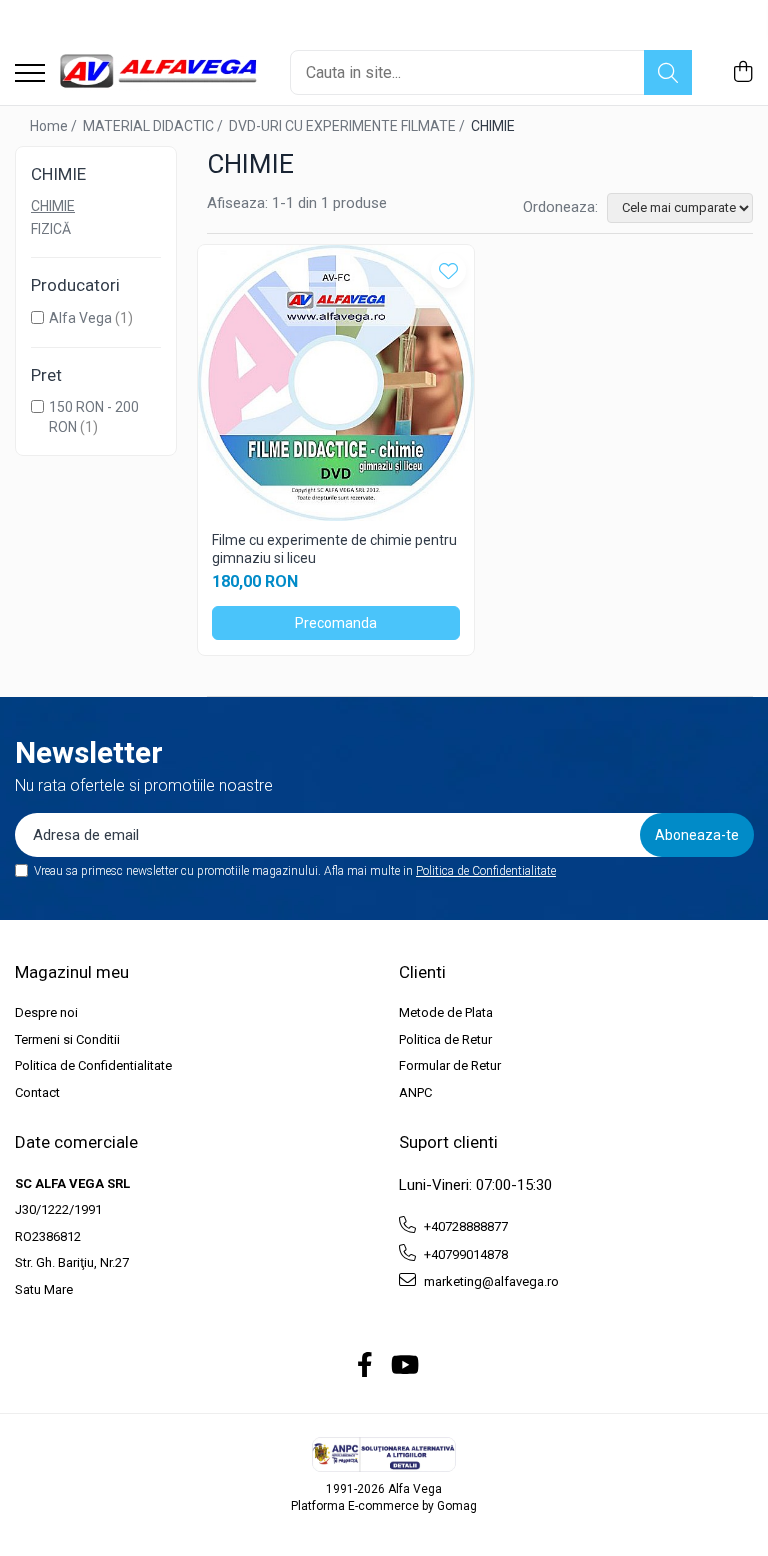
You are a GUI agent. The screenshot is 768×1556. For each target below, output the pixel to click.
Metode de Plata (446, 1012)
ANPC (415, 1092)
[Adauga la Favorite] (448, 270)
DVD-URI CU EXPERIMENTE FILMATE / (348, 126)
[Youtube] (403, 1366)
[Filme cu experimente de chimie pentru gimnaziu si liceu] (336, 383)
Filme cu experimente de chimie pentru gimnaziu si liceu (334, 549)
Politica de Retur (445, 1039)
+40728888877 (464, 1226)
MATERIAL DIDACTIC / (154, 126)
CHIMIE (53, 206)
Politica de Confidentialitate (486, 871)
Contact (37, 1092)
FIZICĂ (51, 229)
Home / (55, 126)
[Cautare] (668, 72)
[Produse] (30, 74)
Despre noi (46, 1012)
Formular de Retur (450, 1065)
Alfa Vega (80, 318)
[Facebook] (365, 1366)
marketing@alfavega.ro (490, 1281)
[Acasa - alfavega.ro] (160, 72)
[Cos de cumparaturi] (742, 73)
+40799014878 (464, 1254)
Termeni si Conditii (67, 1039)
